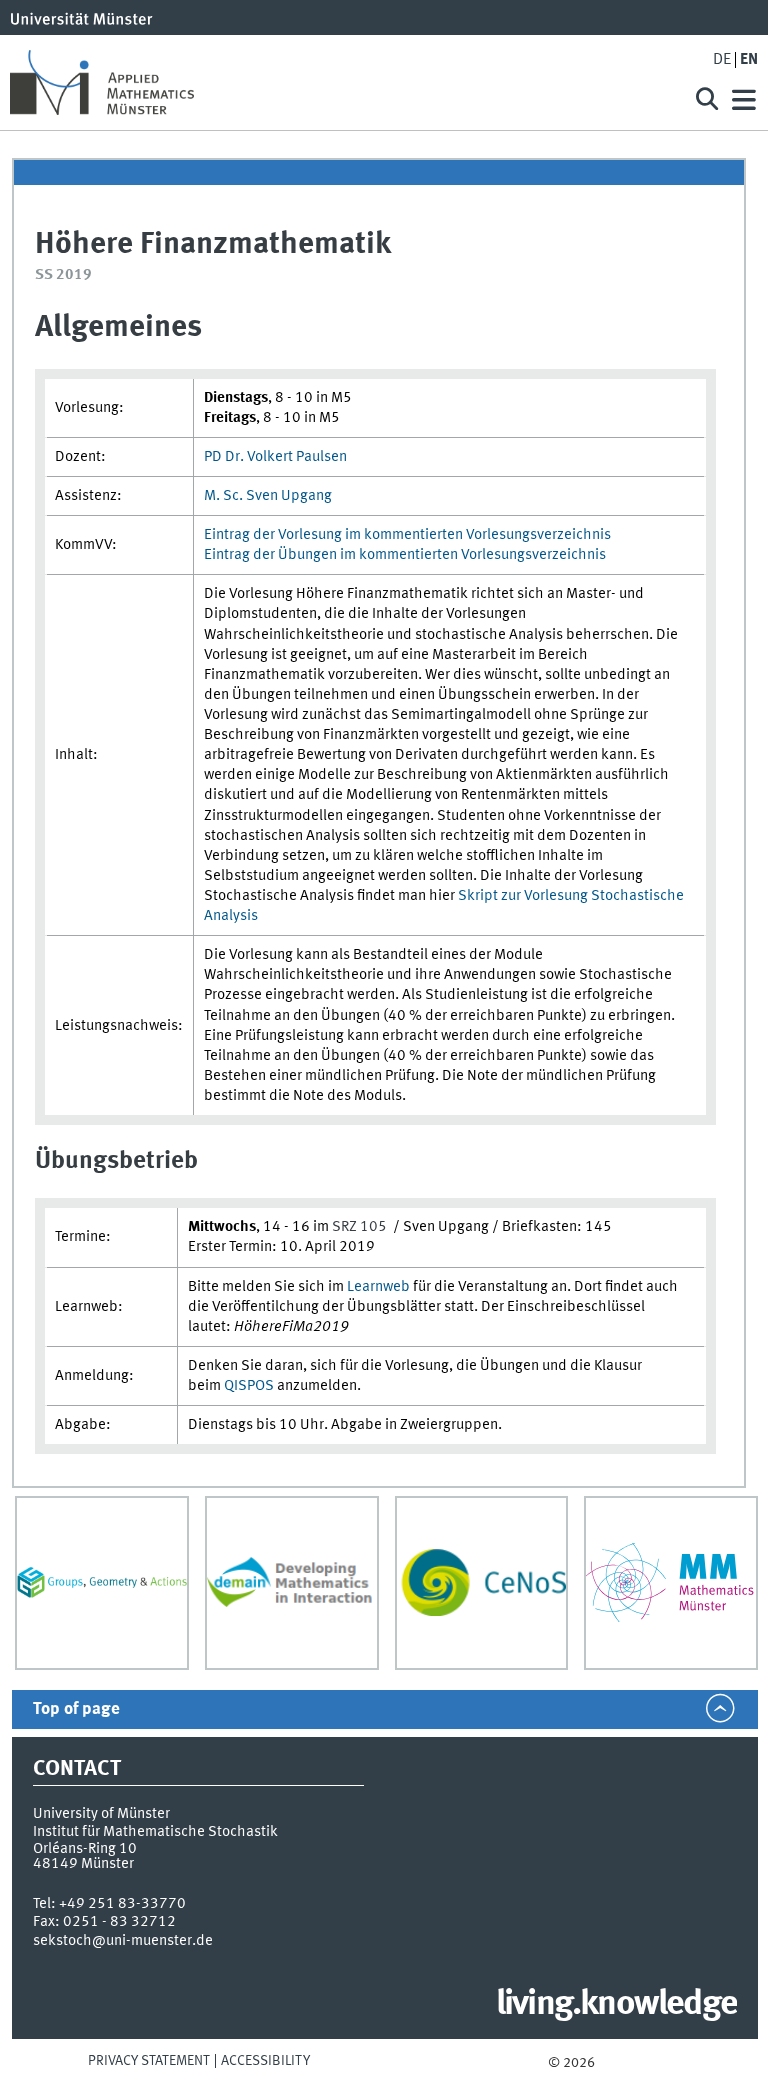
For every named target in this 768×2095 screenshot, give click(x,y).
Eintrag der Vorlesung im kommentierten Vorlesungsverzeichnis (407, 535)
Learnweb (378, 1287)
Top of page (76, 1709)
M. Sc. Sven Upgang (272, 496)
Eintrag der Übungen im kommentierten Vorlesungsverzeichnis (405, 555)
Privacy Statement (149, 2061)
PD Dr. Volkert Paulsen (277, 457)
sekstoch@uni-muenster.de (123, 1941)
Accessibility (265, 2061)
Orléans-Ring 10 (85, 1849)
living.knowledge (616, 2005)
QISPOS (249, 1386)
